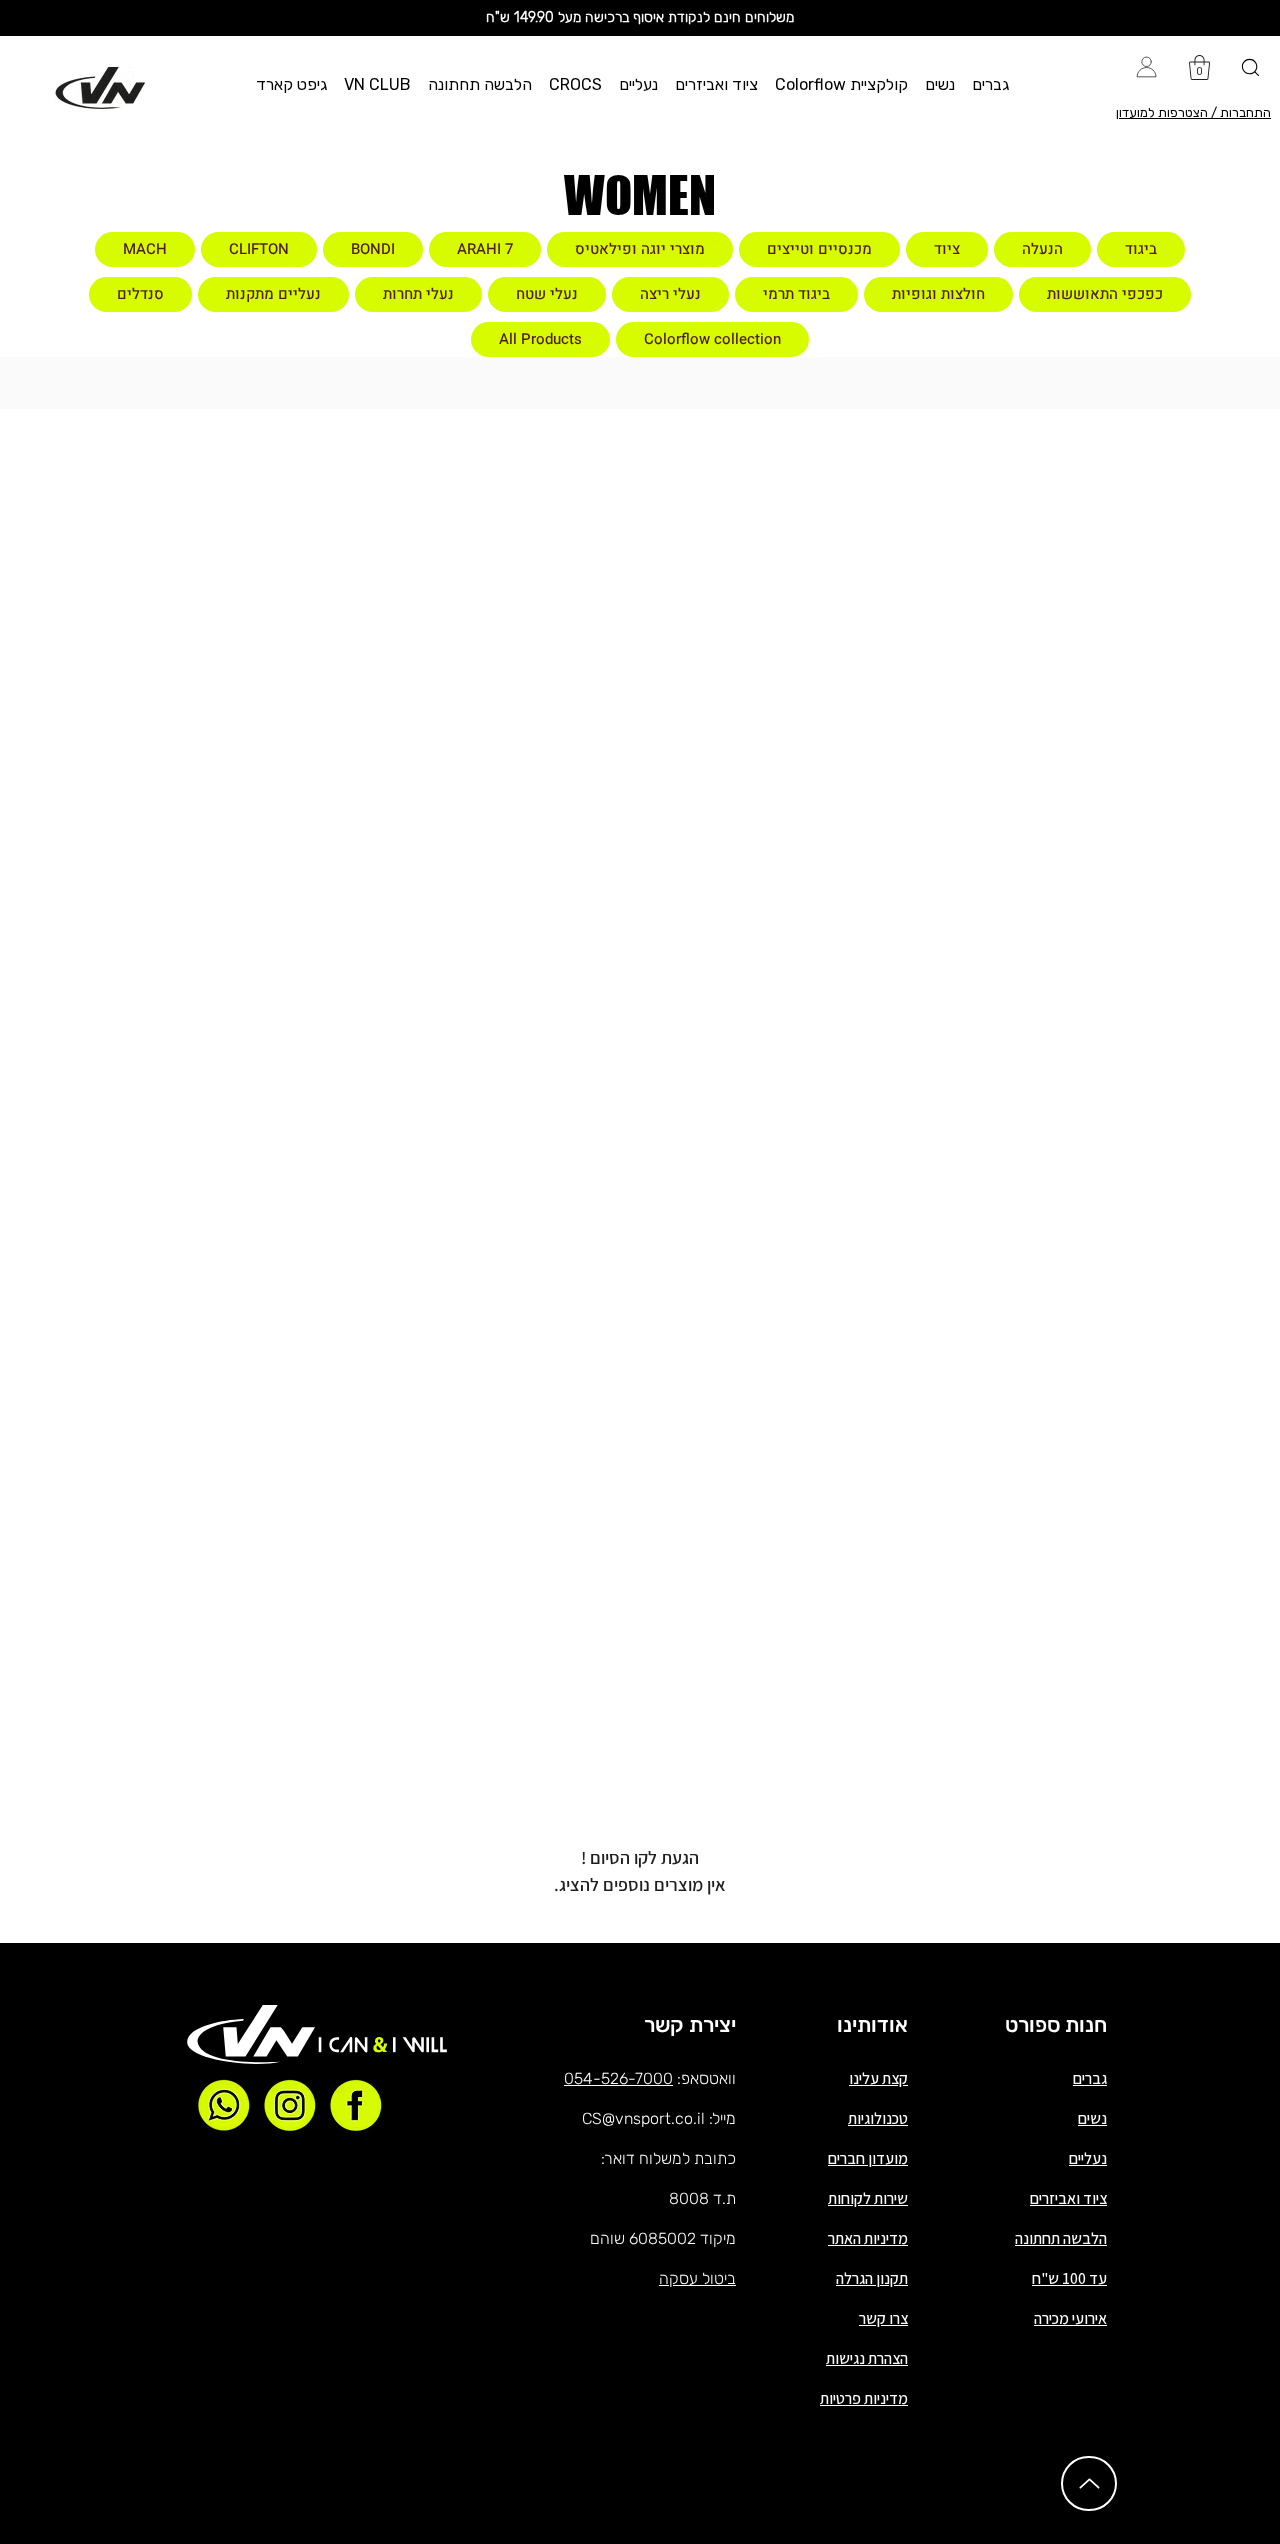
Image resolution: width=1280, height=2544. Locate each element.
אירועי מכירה (1070, 2318)
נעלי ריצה (670, 294)
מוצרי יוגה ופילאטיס (640, 249)
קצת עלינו (878, 2078)
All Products (540, 339)
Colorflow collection (712, 339)
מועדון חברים (868, 2158)
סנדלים (140, 294)
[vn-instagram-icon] (290, 2105)
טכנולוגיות (878, 2118)
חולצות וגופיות (938, 294)
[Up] (1089, 2483)
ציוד (947, 249)
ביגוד (1141, 249)
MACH (145, 249)
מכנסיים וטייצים (819, 249)
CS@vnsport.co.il (643, 2118)
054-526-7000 (618, 2078)
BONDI (373, 249)
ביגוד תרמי (796, 294)
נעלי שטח (547, 294)
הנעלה (1042, 249)
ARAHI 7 (485, 249)
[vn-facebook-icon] (356, 2105)
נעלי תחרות (418, 294)
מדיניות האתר (868, 2238)
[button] (991, 84)
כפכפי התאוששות (1105, 294)
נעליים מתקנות (273, 294)
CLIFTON (259, 249)
